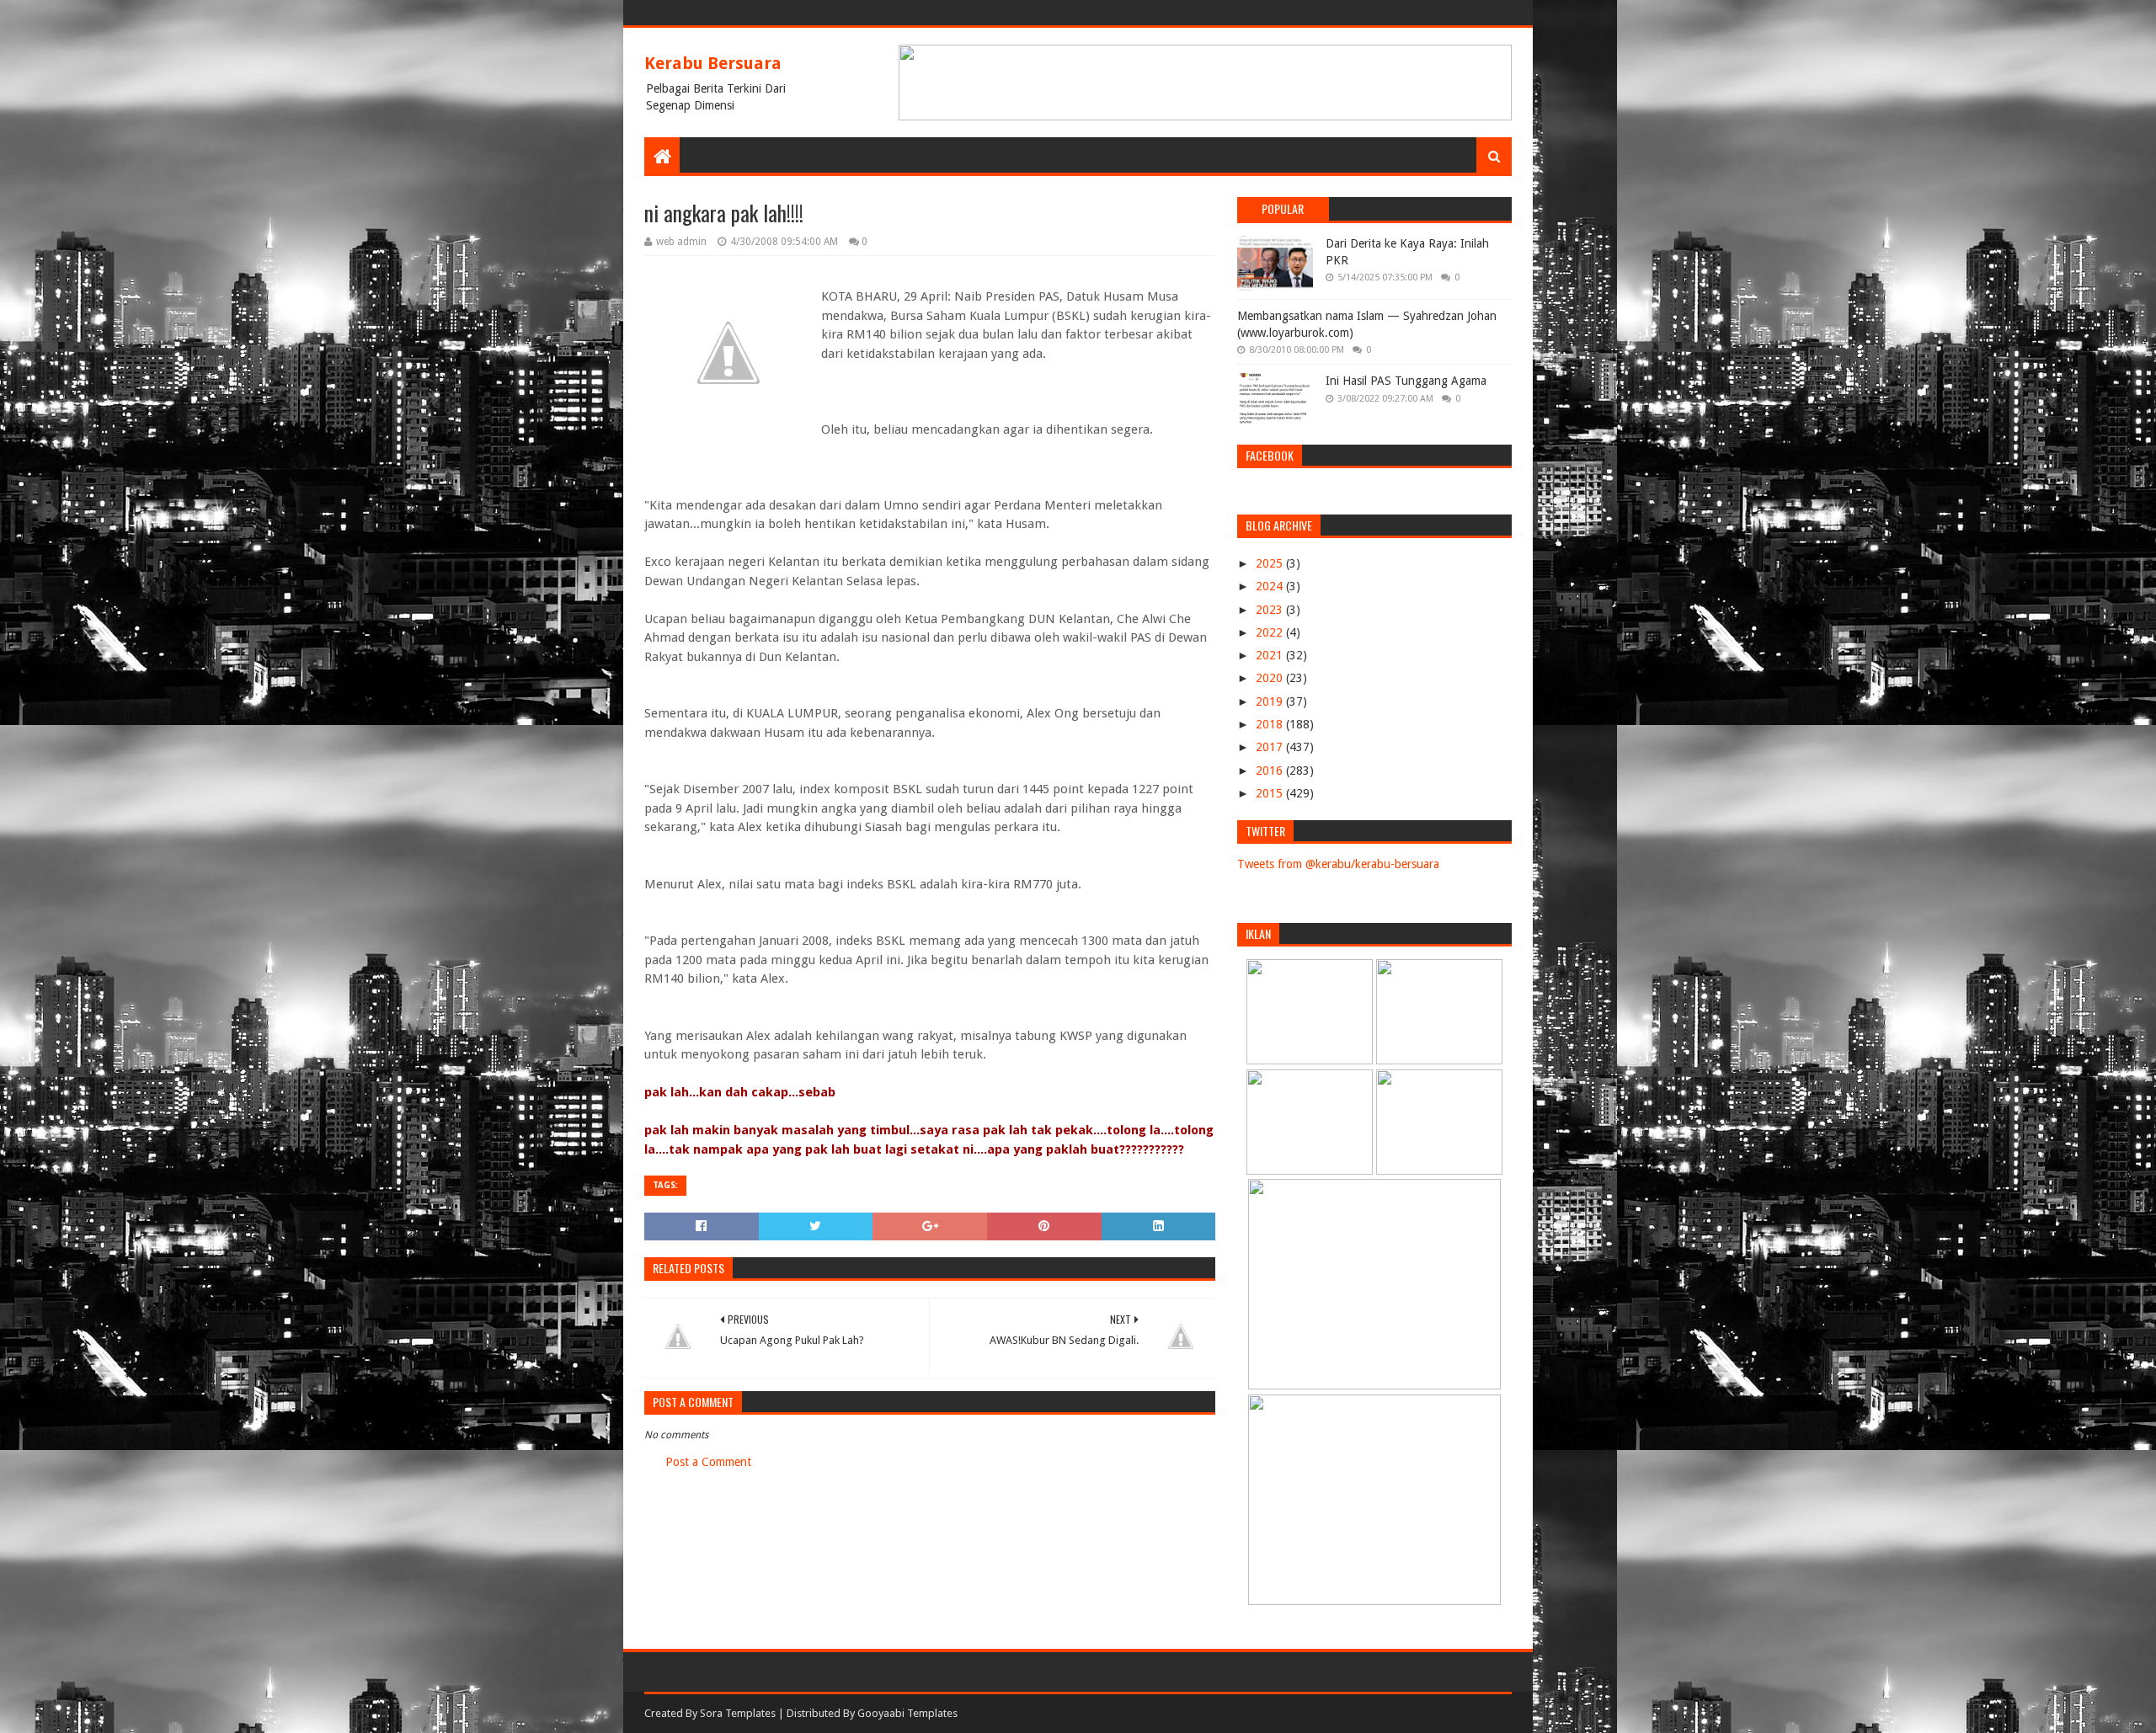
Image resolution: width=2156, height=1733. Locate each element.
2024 (1271, 586)
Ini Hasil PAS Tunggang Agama (1406, 381)
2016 (1271, 771)
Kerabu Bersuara (713, 63)
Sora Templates (738, 1713)
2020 (1271, 678)
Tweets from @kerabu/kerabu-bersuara (1338, 864)
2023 (1271, 610)
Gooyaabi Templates (907, 1713)
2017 (1271, 747)
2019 (1271, 701)
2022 (1271, 632)
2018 (1271, 724)
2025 (1271, 563)
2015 (1271, 793)
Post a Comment (708, 1462)
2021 (1271, 655)
